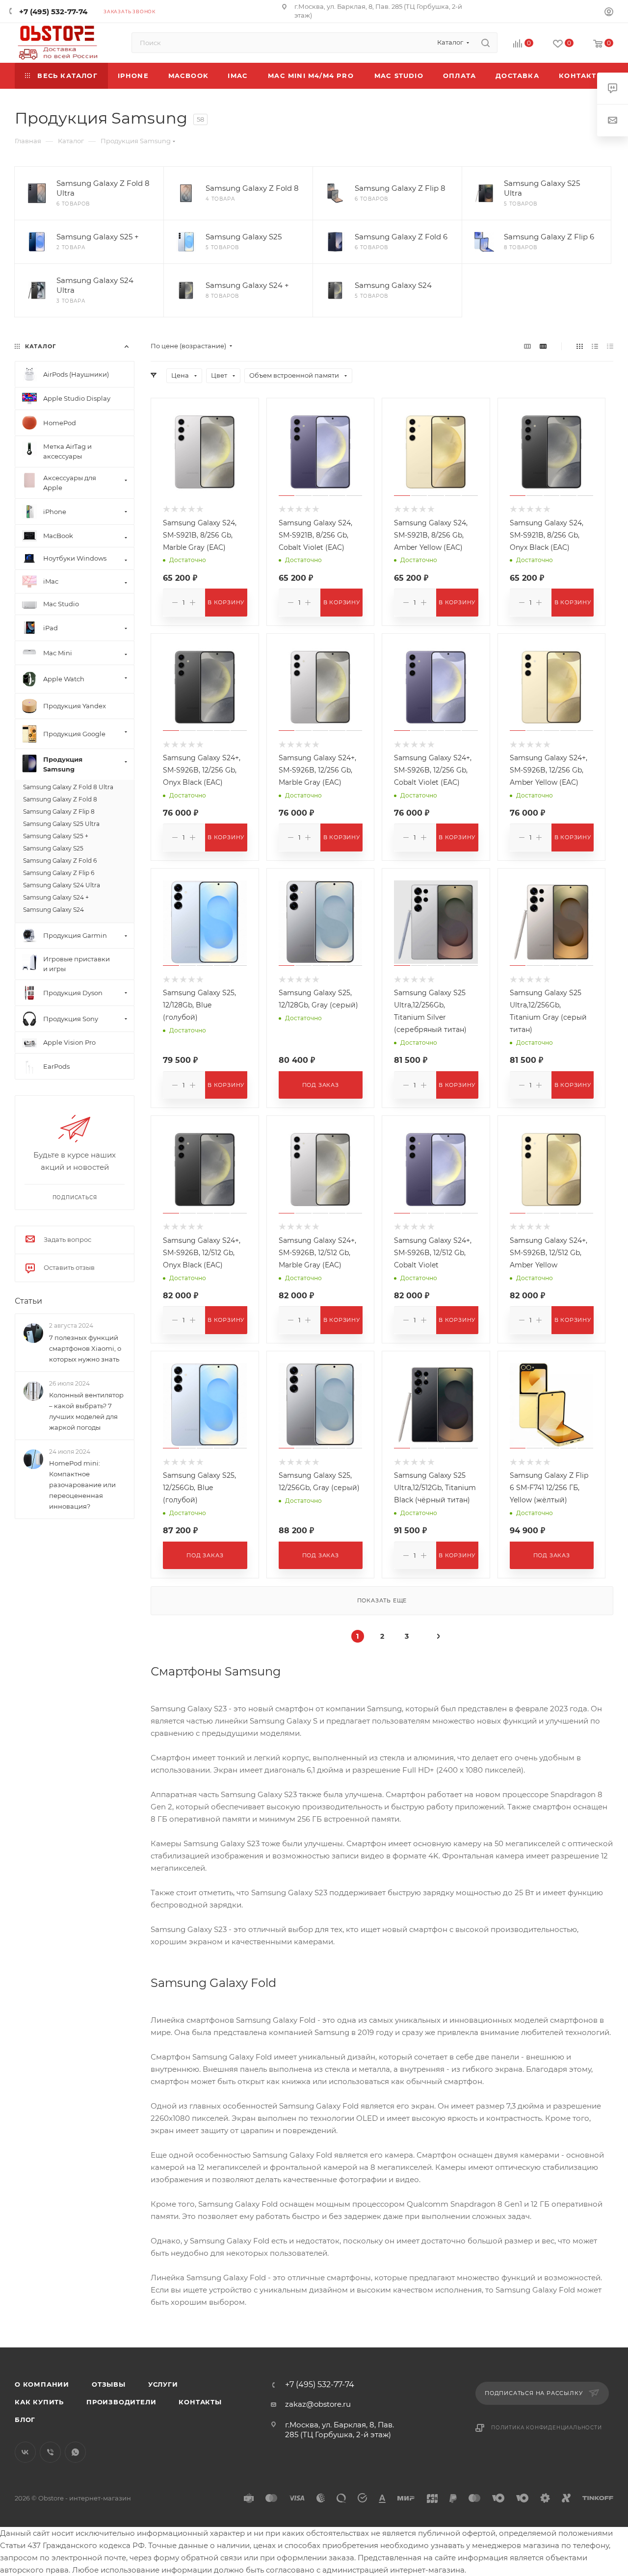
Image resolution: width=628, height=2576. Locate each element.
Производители (121, 2402)
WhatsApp (75, 2452)
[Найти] (485, 43)
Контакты (200, 2402)
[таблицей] (610, 346)
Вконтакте (25, 2452)
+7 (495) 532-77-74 (53, 12)
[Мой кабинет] (609, 13)
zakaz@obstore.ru (318, 2404)
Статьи (28, 1301)
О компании (42, 2384)
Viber (50, 2452)
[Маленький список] (527, 346)
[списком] (595, 346)
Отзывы (109, 2384)
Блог (25, 2420)
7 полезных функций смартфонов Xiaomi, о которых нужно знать (85, 1348)
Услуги (163, 2384)
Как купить (39, 2402)
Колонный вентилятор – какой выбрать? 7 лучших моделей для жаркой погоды (86, 1411)
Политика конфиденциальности (547, 2428)
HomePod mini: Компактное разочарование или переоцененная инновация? (82, 1485)
